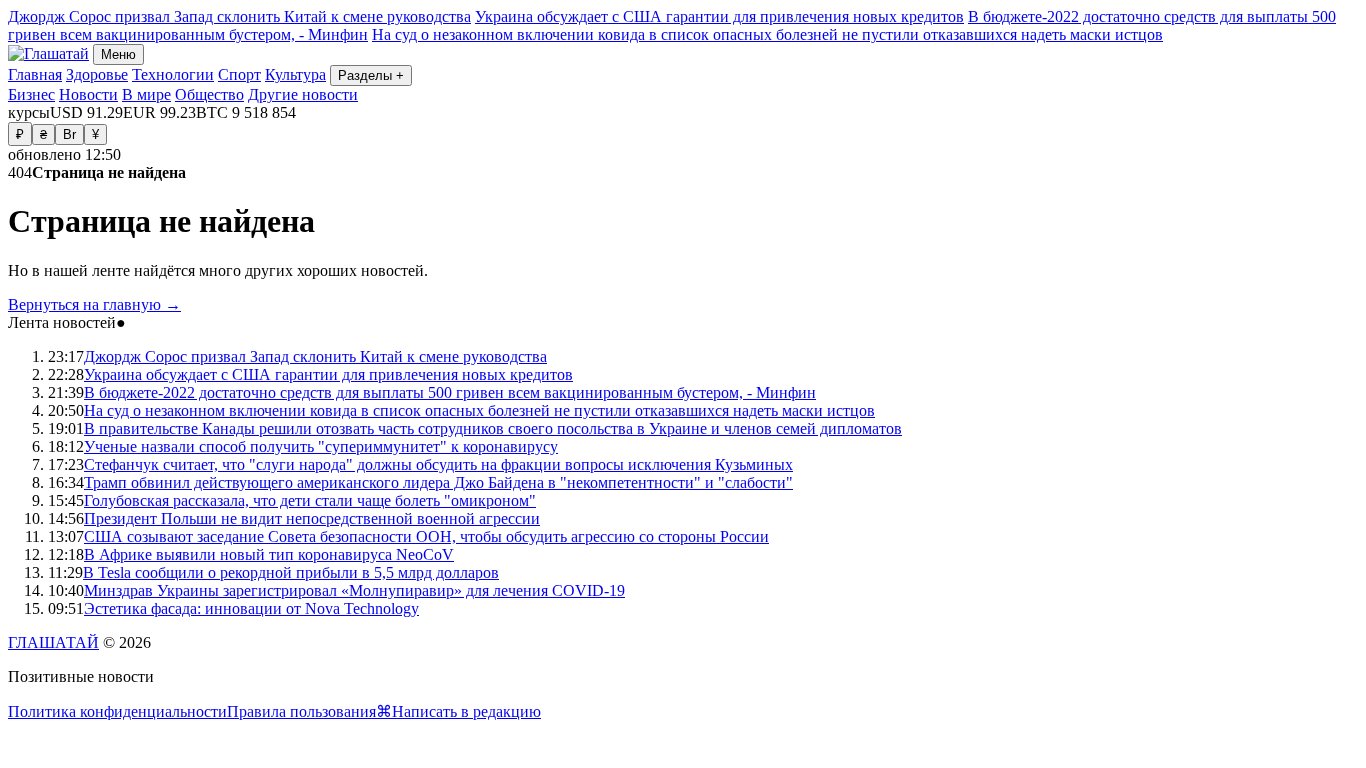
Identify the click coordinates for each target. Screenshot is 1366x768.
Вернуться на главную (94, 304)
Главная (35, 74)
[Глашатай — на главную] (48, 53)
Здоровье (97, 74)
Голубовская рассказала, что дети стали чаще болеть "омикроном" (310, 500)
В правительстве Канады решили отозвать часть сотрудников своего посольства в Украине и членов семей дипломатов (493, 428)
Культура (295, 74)
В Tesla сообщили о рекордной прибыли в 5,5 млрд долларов (291, 572)
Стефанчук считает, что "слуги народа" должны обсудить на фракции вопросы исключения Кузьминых (438, 464)
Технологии (173, 74)
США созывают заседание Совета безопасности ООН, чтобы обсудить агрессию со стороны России (426, 536)
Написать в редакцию (466, 711)
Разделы (371, 75)
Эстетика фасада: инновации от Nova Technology (251, 608)
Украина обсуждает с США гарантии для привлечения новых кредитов (719, 16)
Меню (118, 54)
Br (69, 134)
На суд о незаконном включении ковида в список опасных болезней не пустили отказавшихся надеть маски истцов (767, 34)
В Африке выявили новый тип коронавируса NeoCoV (269, 554)
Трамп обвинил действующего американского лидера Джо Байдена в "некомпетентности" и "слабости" (438, 482)
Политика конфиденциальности (117, 711)
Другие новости (303, 94)
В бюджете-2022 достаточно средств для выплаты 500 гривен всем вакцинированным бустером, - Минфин (450, 392)
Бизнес (31, 94)
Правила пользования (301, 711)
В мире (146, 94)
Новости (88, 94)
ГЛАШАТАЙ (53, 642)
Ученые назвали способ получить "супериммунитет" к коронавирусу (321, 446)
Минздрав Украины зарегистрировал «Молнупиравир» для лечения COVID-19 (354, 590)
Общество (209, 94)
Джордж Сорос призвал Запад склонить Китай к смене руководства (239, 16)
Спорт (239, 74)
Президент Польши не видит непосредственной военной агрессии (312, 518)
